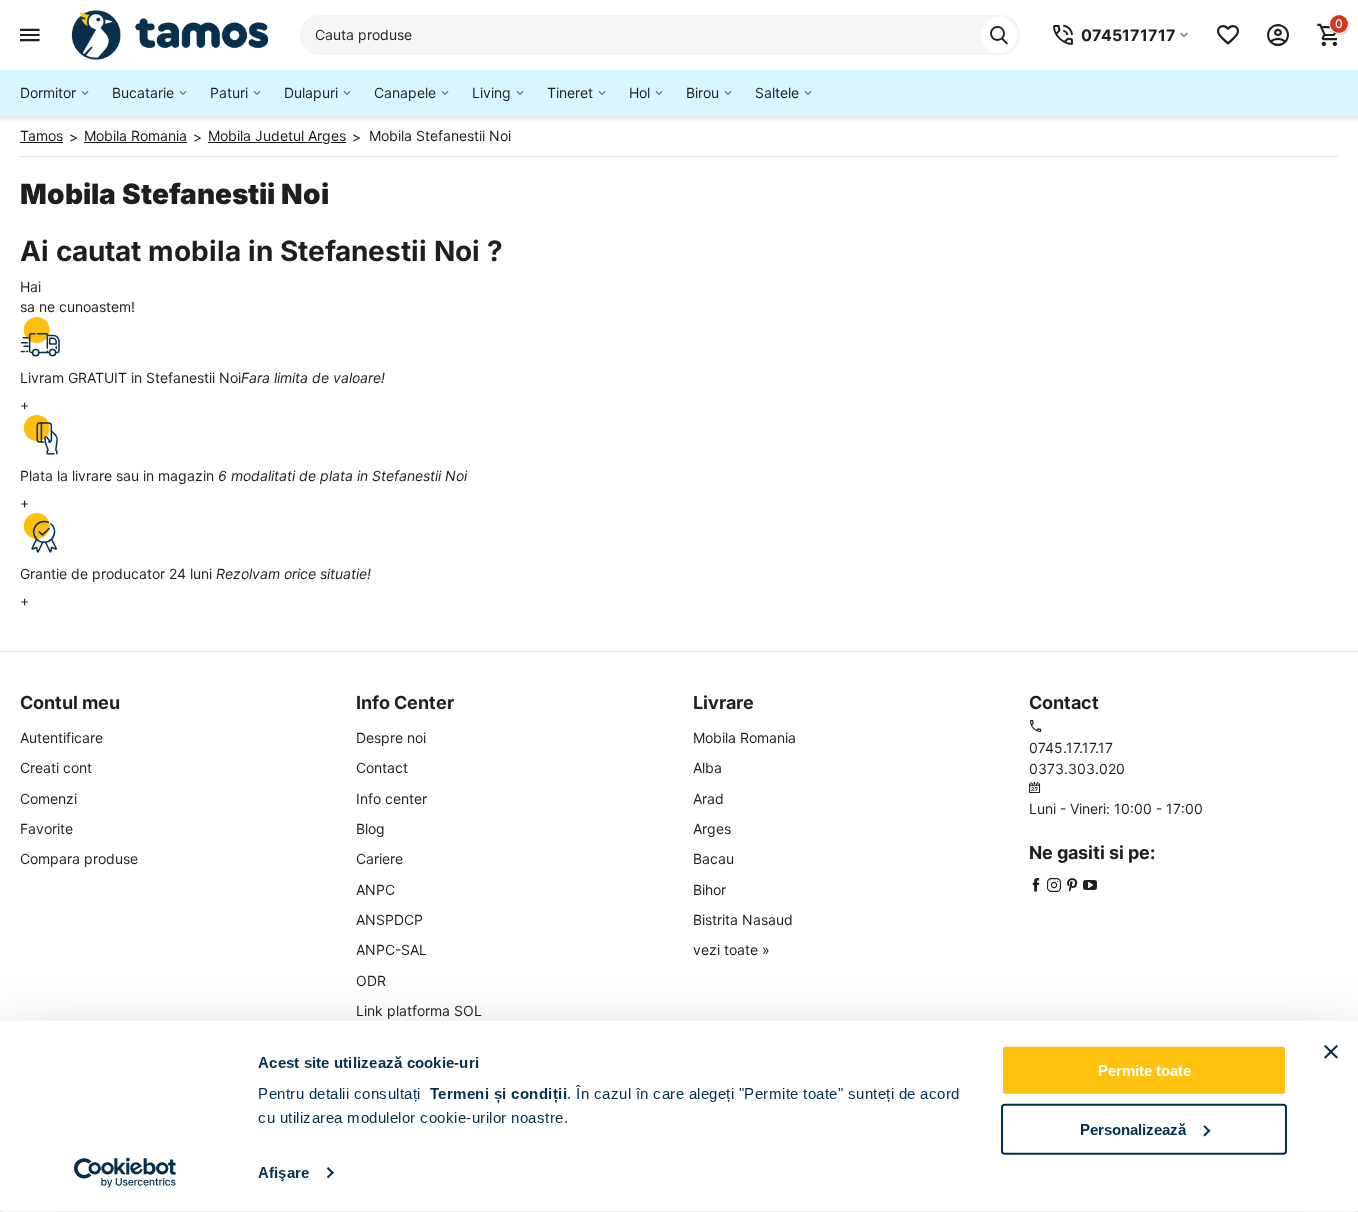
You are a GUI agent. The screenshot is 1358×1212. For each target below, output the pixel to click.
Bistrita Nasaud (743, 919)
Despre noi (391, 737)
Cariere (379, 858)
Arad (708, 798)
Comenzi (48, 798)
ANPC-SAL (391, 949)
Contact (382, 767)
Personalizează (1133, 1128)
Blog (370, 828)
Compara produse (79, 858)
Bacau (713, 858)
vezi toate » (731, 949)
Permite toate (1144, 1070)
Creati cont (56, 767)
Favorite (46, 828)
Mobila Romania (744, 737)
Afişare (283, 1172)
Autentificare (61, 737)
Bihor (709, 889)
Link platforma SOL (419, 1010)
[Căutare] (999, 35)
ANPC (375, 889)
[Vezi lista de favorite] (1228, 35)
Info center (391, 798)
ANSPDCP (389, 919)
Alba (707, 767)
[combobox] (660, 35)
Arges (712, 828)
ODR (371, 980)
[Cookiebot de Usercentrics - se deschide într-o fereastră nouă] (125, 1173)
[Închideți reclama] (1331, 1052)
